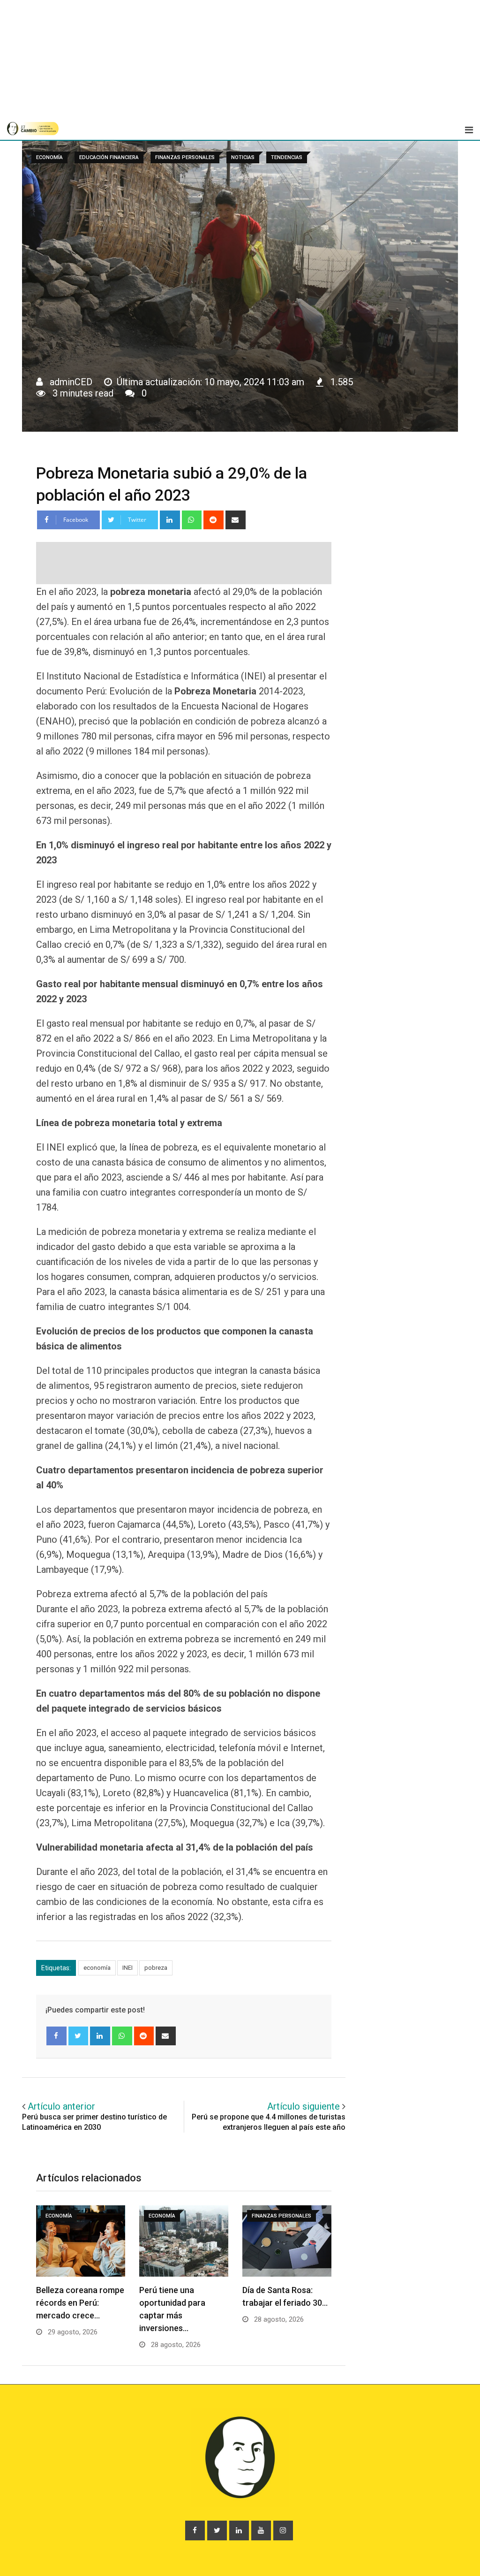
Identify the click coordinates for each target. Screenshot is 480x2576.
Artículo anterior (61, 2106)
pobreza (156, 1968)
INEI (127, 1968)
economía (97, 1968)
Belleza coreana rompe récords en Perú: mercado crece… (80, 2303)
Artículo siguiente (304, 2106)
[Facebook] (56, 2036)
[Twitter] (79, 2036)
